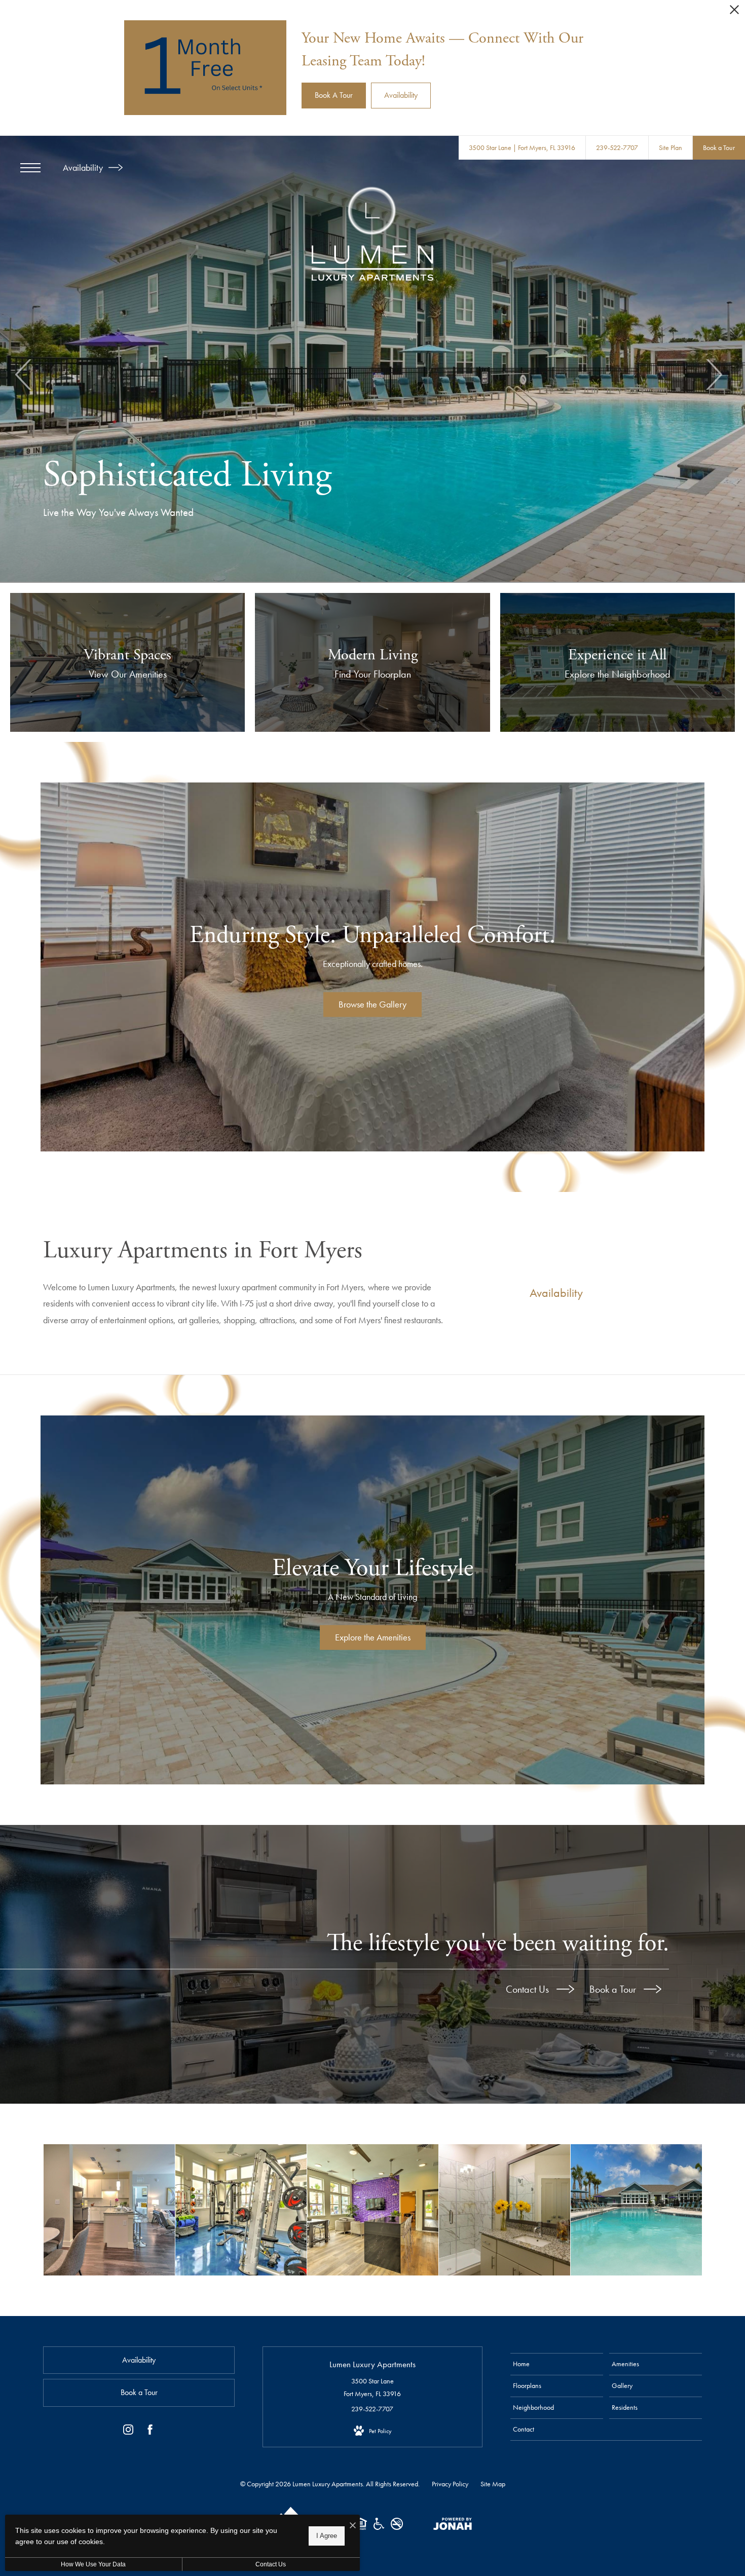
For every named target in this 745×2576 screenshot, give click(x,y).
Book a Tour (614, 1989)
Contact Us (529, 1989)
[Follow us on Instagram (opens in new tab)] (128, 2432)
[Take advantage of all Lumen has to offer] (373, 2210)
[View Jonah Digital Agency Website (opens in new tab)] (453, 2526)
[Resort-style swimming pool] (636, 2210)
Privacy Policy (450, 2484)
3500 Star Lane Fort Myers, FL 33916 (372, 2387)
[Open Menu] (30, 168)
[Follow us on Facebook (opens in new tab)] (150, 2432)
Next (713, 375)
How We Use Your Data (93, 2564)
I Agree (327, 2536)
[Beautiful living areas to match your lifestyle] (109, 2210)
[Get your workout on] (241, 2210)
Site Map (493, 2484)
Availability (84, 167)
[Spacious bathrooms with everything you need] (505, 2210)
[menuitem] (557, 2364)
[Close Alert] (734, 12)
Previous (24, 375)
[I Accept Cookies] (353, 2526)
